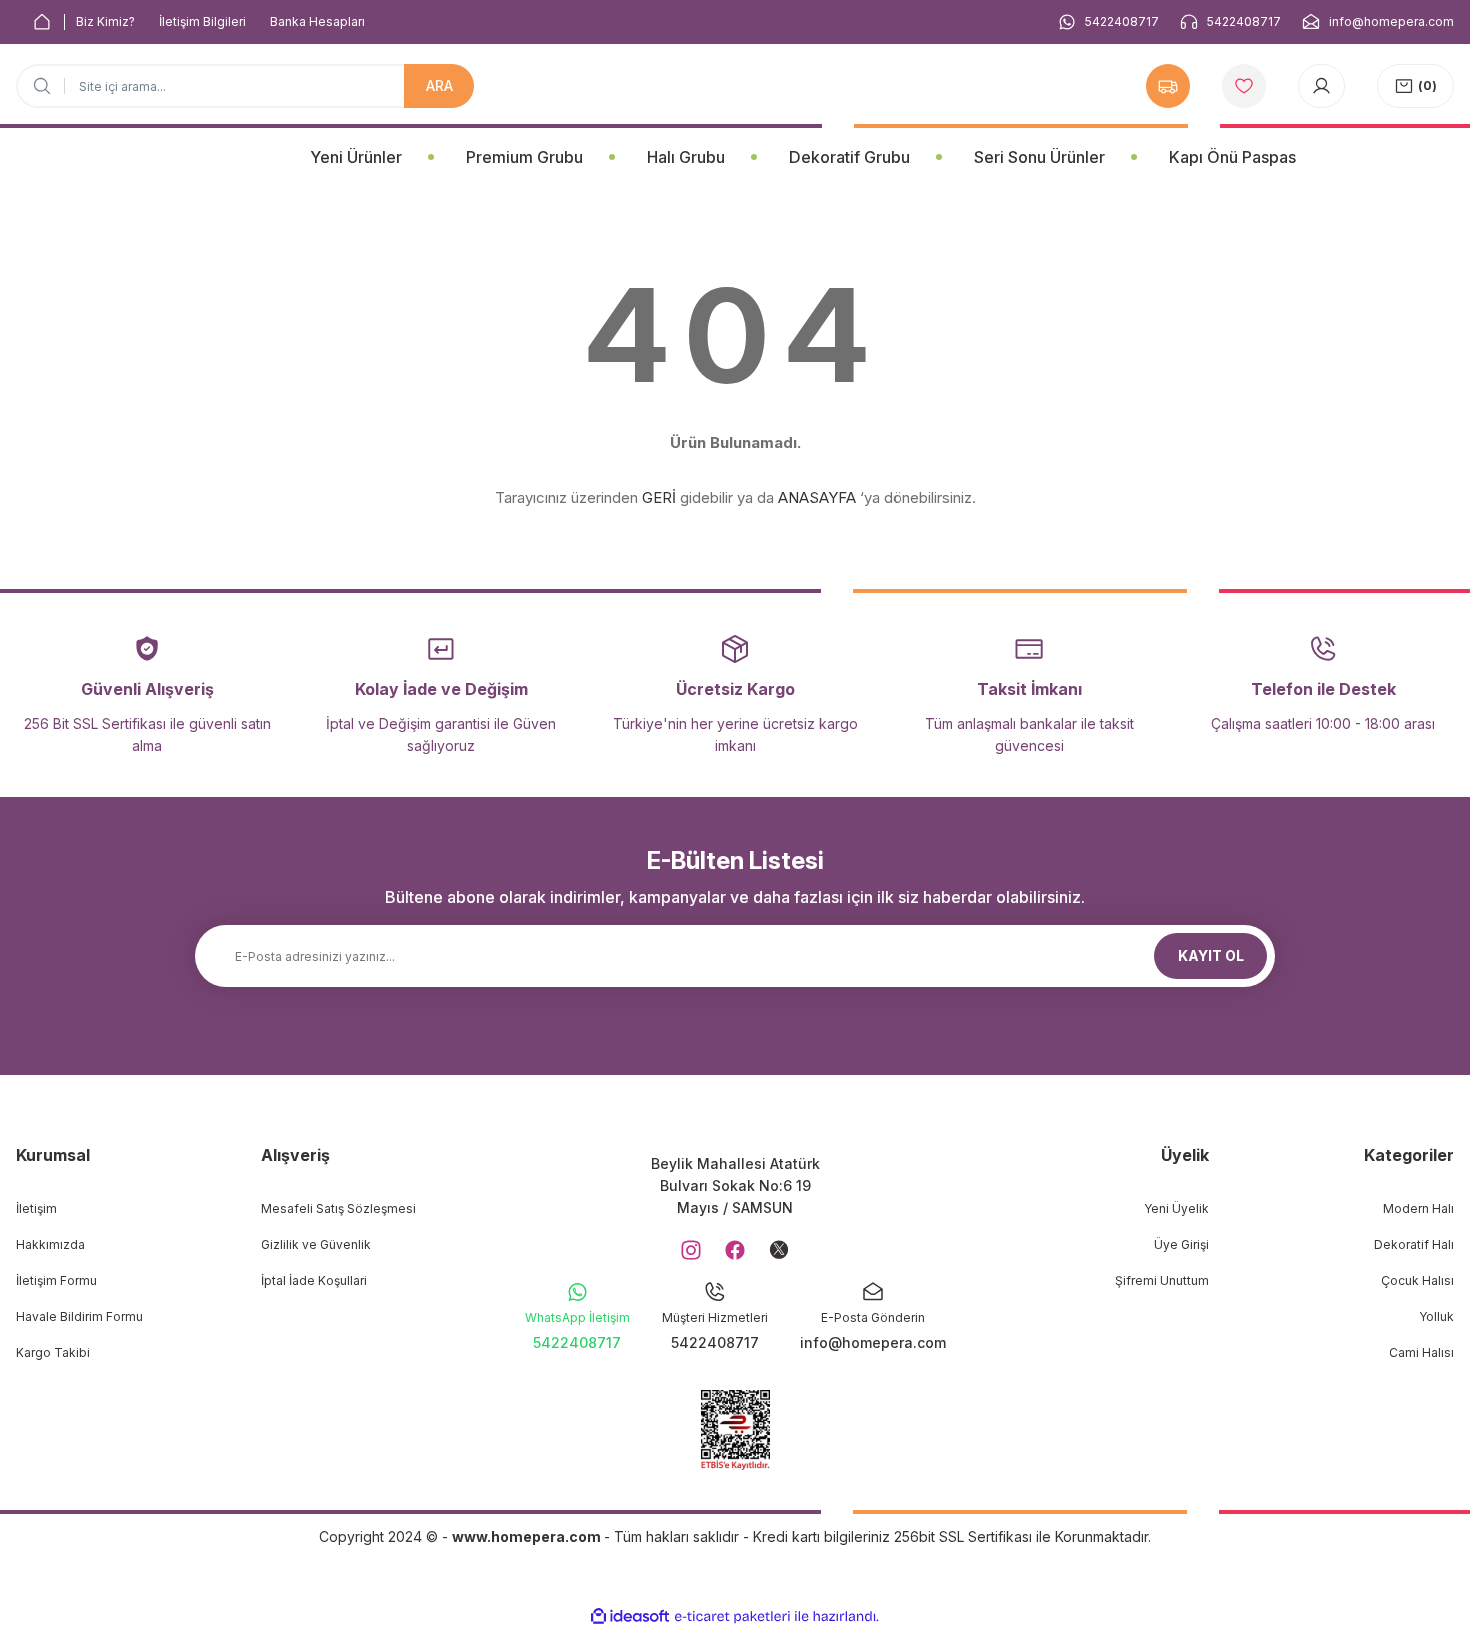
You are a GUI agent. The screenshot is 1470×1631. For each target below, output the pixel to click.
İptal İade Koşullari (314, 1280)
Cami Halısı (1421, 1352)
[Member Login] (1321, 86)
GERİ (659, 497)
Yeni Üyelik (1176, 1208)
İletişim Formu (56, 1280)
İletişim (36, 1208)
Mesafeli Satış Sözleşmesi (338, 1208)
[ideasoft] (630, 1616)
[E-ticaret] (732, 1617)
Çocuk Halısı (1417, 1280)
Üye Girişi (1181, 1244)
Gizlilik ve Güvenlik (316, 1244)
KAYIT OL (1211, 955)
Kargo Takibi (53, 1352)
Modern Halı (1418, 1208)
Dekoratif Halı (1414, 1244)
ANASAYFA (817, 497)
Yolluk (1436, 1316)
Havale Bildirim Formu (79, 1316)
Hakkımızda (50, 1244)
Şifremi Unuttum (1162, 1280)
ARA (439, 85)
